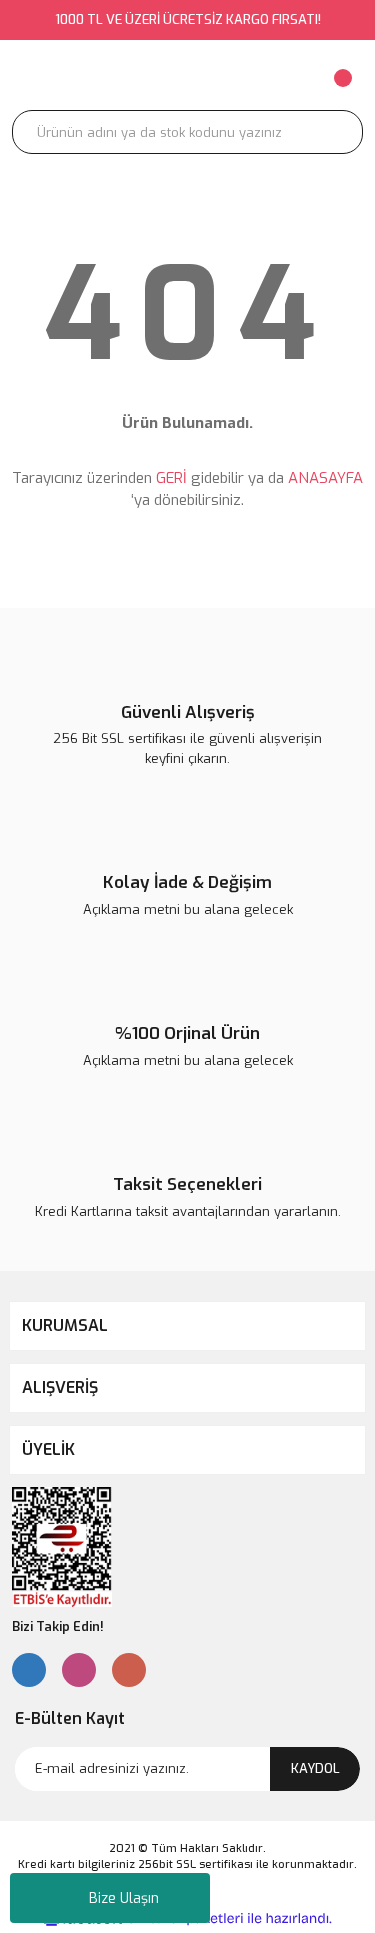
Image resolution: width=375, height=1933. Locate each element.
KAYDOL (315, 1768)
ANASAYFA (325, 478)
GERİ (171, 478)
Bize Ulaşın (124, 1898)
